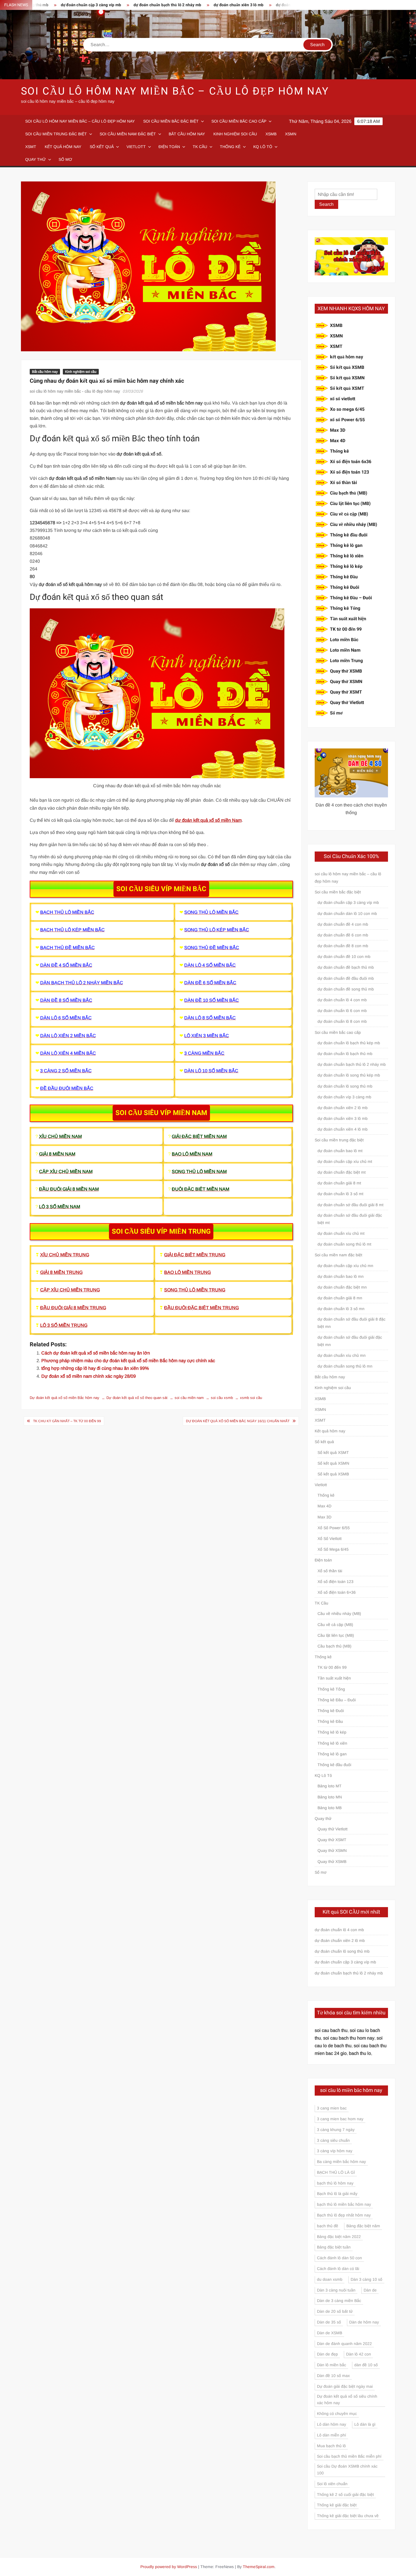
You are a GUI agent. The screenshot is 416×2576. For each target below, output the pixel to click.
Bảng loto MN (330, 1797)
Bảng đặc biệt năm (363, 2226)
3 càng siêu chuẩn (333, 2140)
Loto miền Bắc (344, 640)
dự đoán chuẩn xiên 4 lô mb (343, 1129)
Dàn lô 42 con (359, 2354)
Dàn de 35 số (329, 2322)
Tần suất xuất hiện (348, 619)
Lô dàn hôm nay (332, 2424)
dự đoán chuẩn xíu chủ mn (342, 1355)
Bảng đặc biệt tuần (334, 2247)
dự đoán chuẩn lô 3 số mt (340, 1194)
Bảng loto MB (330, 1808)
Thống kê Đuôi (345, 587)
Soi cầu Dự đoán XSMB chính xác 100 (347, 2470)
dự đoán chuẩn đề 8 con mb (343, 946)
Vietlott (136, 147)
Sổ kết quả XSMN (347, 378)
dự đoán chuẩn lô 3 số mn (341, 1309)
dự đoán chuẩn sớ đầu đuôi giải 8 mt (350, 1205)
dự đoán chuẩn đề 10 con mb (344, 957)
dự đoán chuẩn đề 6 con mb (343, 935)
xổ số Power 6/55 (347, 420)
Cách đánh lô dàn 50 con (339, 2258)
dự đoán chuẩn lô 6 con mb (342, 1011)
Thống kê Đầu (344, 577)
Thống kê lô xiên (347, 556)
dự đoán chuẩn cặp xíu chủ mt (345, 1161)
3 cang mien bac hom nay (340, 2119)
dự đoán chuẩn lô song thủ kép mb (349, 1075)
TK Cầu (200, 147)
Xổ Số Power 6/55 (334, 1528)
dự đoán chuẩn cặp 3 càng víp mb (348, 902)
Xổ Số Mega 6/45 (333, 1549)
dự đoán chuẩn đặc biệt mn (342, 1287)
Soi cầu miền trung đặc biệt (56, 134)
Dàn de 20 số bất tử (335, 2311)
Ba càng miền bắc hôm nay (341, 2162)
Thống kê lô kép (346, 566)
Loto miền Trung (346, 661)
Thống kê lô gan (346, 545)
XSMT (31, 147)
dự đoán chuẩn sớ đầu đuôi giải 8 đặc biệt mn (351, 1323)
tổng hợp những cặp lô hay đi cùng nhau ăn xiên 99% (95, 1368)
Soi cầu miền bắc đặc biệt (171, 121)
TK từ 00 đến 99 (346, 629)
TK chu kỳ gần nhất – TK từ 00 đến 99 (67, 1421)
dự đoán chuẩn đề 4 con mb (233, 5)
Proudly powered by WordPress (169, 2567)
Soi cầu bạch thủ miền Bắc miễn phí (349, 2456)
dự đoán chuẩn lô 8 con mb (342, 1021)
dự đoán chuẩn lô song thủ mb (345, 1086)
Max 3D (338, 430)
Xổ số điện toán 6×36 (337, 1592)
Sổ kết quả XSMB (347, 367)
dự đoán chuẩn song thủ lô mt (344, 1244)
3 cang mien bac (332, 2108)
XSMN (291, 134)
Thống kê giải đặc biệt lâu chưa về (348, 2516)
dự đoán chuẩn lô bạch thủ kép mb (349, 1043)
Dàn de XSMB (330, 2333)
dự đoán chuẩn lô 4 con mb (342, 1000)
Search (326, 204)
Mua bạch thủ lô (331, 2446)
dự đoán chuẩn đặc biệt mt (342, 1172)
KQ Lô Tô (263, 147)
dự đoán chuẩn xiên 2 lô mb (343, 1108)
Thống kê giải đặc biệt (337, 2505)
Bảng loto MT (330, 1786)
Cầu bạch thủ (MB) (349, 493)
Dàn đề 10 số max (333, 2376)
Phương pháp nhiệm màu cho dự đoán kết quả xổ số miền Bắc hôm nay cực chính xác (128, 1361)
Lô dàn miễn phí (332, 2435)
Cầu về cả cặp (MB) (349, 514)
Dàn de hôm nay (364, 2322)
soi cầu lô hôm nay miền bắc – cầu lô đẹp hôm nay (175, 91)
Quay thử (36, 159)
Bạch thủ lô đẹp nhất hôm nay (344, 2215)
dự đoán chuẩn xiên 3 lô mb (171, 5)
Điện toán (169, 147)
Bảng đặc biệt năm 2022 (339, 2237)
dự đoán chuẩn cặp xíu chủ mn (345, 1266)
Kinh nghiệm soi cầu (235, 134)
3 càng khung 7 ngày (336, 2130)
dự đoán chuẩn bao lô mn (341, 1276)
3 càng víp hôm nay (335, 2151)
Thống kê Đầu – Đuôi (351, 598)
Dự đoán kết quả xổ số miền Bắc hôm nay (65, 1398)
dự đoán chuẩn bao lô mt (340, 1151)
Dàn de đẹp (327, 2354)
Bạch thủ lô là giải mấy (337, 2194)
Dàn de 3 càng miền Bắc (339, 2301)
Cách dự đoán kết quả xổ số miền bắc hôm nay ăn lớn (96, 1353)
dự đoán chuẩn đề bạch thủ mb (346, 967)
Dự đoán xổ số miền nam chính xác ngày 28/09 (89, 1376)
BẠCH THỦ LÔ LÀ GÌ (336, 2172)
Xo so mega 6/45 (347, 409)
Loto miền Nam (345, 650)
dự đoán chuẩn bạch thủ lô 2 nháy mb (99, 5)
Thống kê (230, 147)
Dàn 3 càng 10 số (366, 2279)
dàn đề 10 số (366, 2365)
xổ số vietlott (343, 399)
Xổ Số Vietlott (330, 1539)
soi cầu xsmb (222, 1398)
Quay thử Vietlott (347, 703)
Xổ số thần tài (343, 483)
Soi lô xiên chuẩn (332, 2484)
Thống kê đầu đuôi (349, 535)
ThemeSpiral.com (259, 2567)
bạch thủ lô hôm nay (335, 2183)
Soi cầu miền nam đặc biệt (128, 134)
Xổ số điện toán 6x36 (351, 462)
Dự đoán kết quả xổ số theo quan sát (137, 1398)
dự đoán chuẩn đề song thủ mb (346, 989)
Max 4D (338, 441)
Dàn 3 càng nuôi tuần (336, 2290)
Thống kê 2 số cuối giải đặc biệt (345, 2494)
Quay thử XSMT (346, 692)
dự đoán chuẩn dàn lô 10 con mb (347, 913)
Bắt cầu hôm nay (187, 134)
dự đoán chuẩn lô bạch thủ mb (345, 1054)
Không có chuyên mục (337, 2414)
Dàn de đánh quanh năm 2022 (344, 2344)
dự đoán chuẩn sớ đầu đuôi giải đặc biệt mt (350, 1219)
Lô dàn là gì (365, 2424)
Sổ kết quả (102, 147)
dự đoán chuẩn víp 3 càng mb (344, 1097)
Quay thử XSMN (346, 682)
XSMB (271, 134)
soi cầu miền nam (189, 1398)
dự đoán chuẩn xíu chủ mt (341, 1233)
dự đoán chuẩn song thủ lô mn (345, 1366)
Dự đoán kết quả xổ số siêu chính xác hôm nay (347, 2400)
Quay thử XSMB (346, 671)
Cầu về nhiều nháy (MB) (354, 525)
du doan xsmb (330, 2279)
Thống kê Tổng (345, 608)
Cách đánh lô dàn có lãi (338, 2269)
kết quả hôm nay (347, 357)
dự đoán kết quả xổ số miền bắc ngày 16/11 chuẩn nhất (238, 1421)
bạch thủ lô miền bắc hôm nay (344, 2204)
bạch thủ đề (328, 2226)
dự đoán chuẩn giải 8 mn (340, 1298)
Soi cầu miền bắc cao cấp (239, 121)
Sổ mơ (65, 159)
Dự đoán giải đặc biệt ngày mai (345, 2386)
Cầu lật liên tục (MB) (350, 504)
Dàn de (370, 2290)
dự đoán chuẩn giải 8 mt (339, 1183)
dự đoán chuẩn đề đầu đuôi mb (346, 978)
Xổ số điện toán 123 (349, 472)
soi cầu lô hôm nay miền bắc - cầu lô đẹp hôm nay (75, 391)
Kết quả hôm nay (63, 147)
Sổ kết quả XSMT (347, 388)
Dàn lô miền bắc (332, 2365)
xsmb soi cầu (251, 1398)
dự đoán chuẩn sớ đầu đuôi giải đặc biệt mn (350, 1341)
